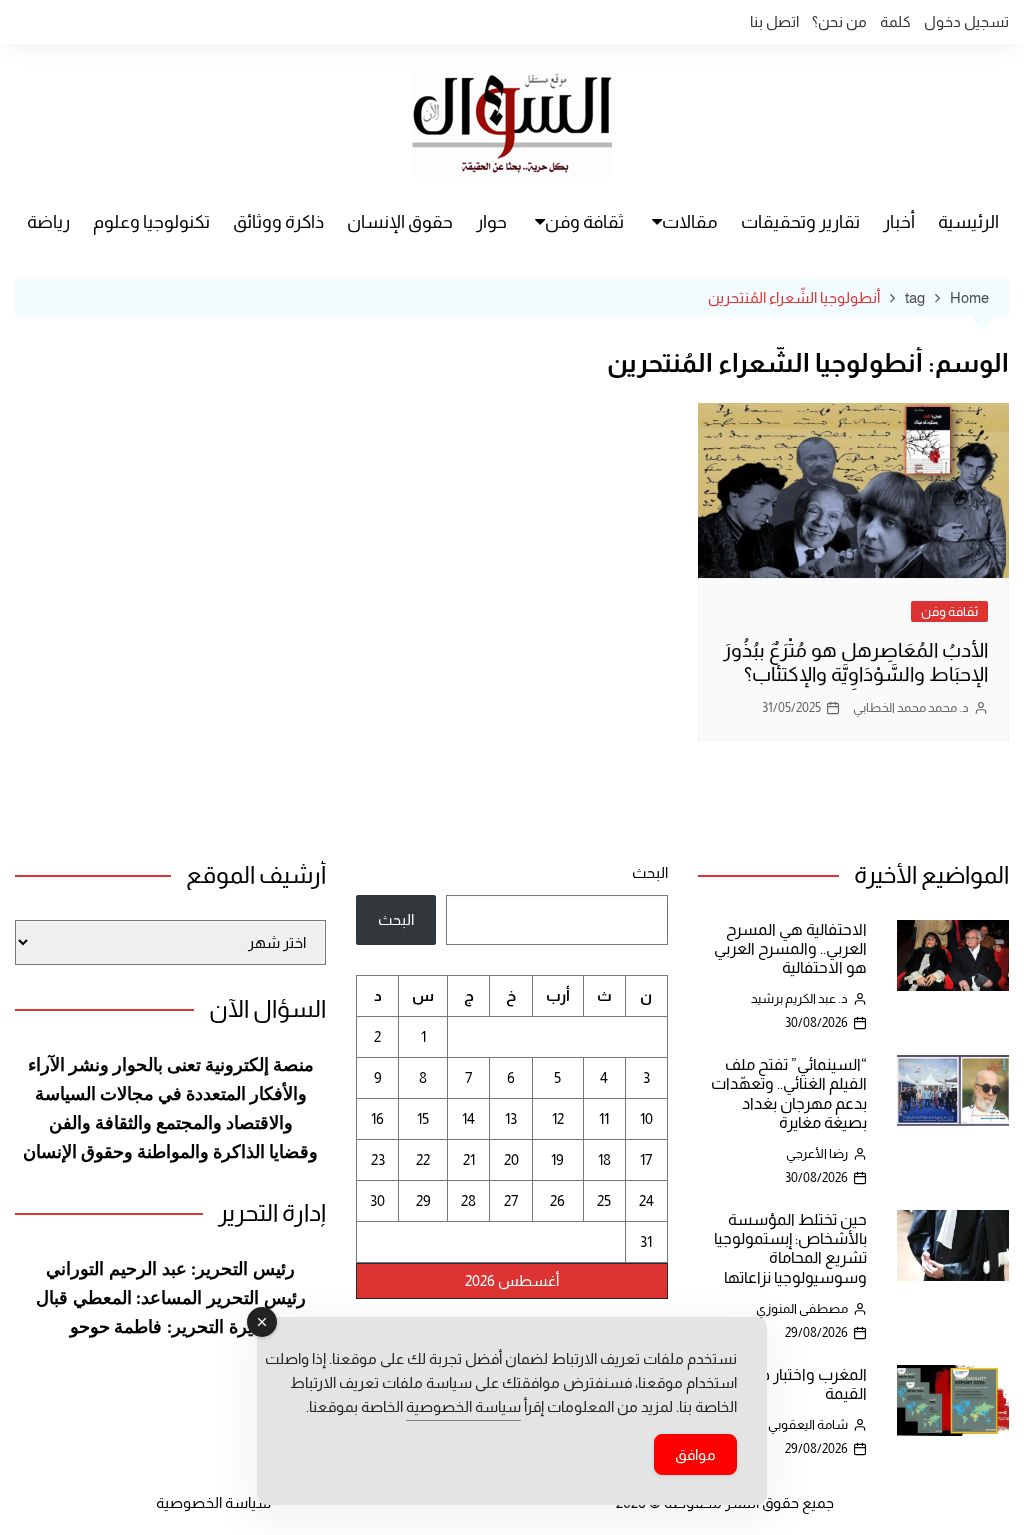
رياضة (48, 222)
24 (646, 1200)
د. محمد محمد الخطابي (911, 707)
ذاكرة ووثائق (278, 222)
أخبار (899, 222)
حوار (491, 222)
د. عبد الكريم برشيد (799, 998)
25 (604, 1200)
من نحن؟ (839, 21)
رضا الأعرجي (817, 1153)
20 (511, 1159)
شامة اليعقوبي (808, 1424)
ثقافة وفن (584, 222)
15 (423, 1118)
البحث (649, 872)
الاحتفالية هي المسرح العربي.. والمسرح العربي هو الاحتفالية (790, 948)
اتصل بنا (774, 21)
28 (468, 1200)
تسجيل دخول (966, 21)
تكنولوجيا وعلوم (151, 222)
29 (423, 1200)
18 (604, 1159)
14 (468, 1118)
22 (423, 1159)
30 (377, 1200)
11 (604, 1118)
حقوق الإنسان (400, 222)
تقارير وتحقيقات (800, 222)
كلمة (895, 21)
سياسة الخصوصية (213, 1502)
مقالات (690, 222)
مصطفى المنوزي (802, 1308)
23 (378, 1159)
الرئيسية (968, 222)
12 (558, 1118)
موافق (695, 1454)
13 (511, 1118)
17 (646, 1159)
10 (646, 1118)
